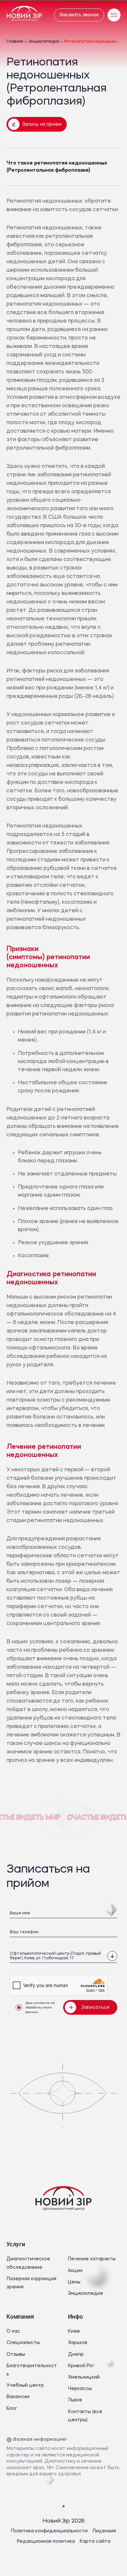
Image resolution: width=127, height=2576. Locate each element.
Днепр (76, 2354)
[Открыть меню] (114, 15)
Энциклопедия (44, 42)
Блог (12, 2409)
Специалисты (23, 2343)
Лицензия (104, 2531)
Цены (74, 2282)
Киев (74, 2331)
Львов (75, 2400)
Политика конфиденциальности (49, 2531)
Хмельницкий (84, 2377)
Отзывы (16, 2354)
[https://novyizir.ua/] (24, 15)
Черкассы (80, 2389)
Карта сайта (95, 2541)
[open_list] (112, 1956)
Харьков (78, 2343)
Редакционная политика (46, 2541)
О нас (13, 2331)
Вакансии (18, 2397)
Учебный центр (25, 2385)
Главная (15, 42)
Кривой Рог (81, 2366)
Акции (75, 2271)
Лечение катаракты (92, 2259)
